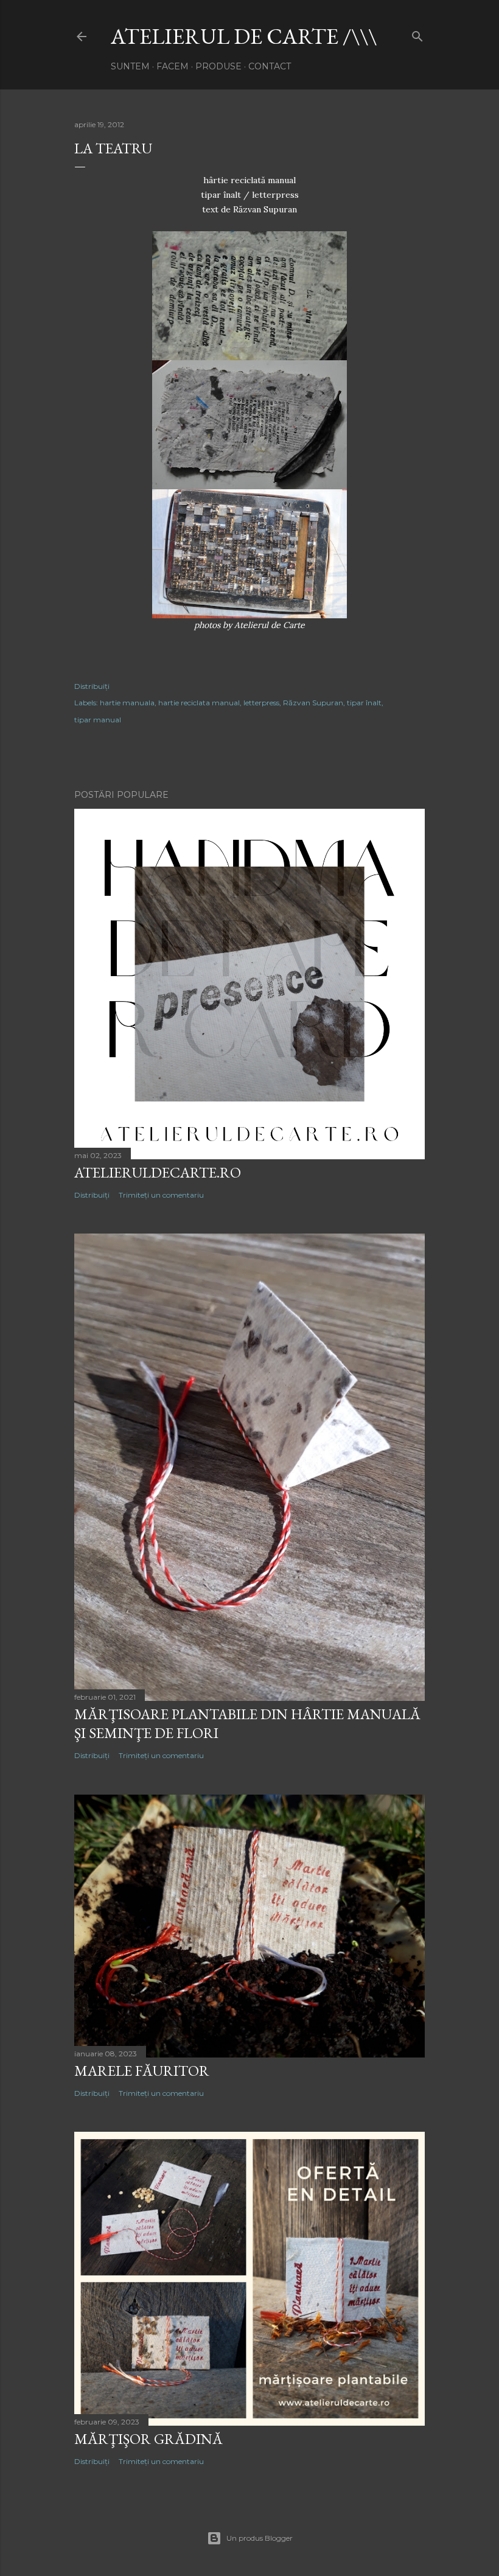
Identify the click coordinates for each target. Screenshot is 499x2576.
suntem (130, 66)
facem (173, 66)
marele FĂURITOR (142, 2071)
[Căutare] (417, 34)
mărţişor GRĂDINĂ (148, 2439)
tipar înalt (364, 703)
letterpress (261, 703)
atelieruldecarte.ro (158, 1172)
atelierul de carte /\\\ (244, 36)
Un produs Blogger (260, 2538)
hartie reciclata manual (199, 703)
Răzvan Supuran (313, 703)
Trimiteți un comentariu (161, 1195)
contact (270, 66)
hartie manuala (127, 703)
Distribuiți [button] (92, 686)
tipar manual (98, 720)
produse (218, 66)
